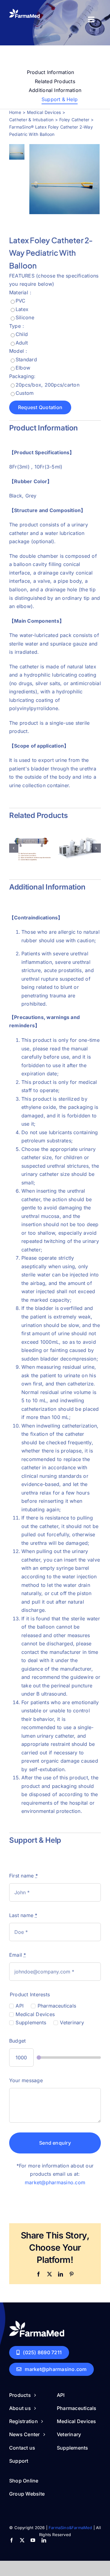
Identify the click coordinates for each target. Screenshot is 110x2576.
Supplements (31, 2022)
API (20, 2006)
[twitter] (22, 2540)
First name (24, 1876)
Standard (26, 359)
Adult (22, 343)
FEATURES (22, 276)
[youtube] (33, 2540)
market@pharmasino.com (55, 2182)
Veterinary (72, 2022)
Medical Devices (35, 2014)
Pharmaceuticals (57, 2006)
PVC (21, 301)
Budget (17, 2041)
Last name (23, 1915)
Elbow (23, 368)
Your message (26, 2080)
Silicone (25, 317)
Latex (22, 309)
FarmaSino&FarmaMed (70, 2528)
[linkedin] (44, 2540)
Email (18, 1955)
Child (22, 334)
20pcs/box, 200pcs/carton (48, 385)
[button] (14, 848)
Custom (25, 393)
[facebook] (11, 2540)
